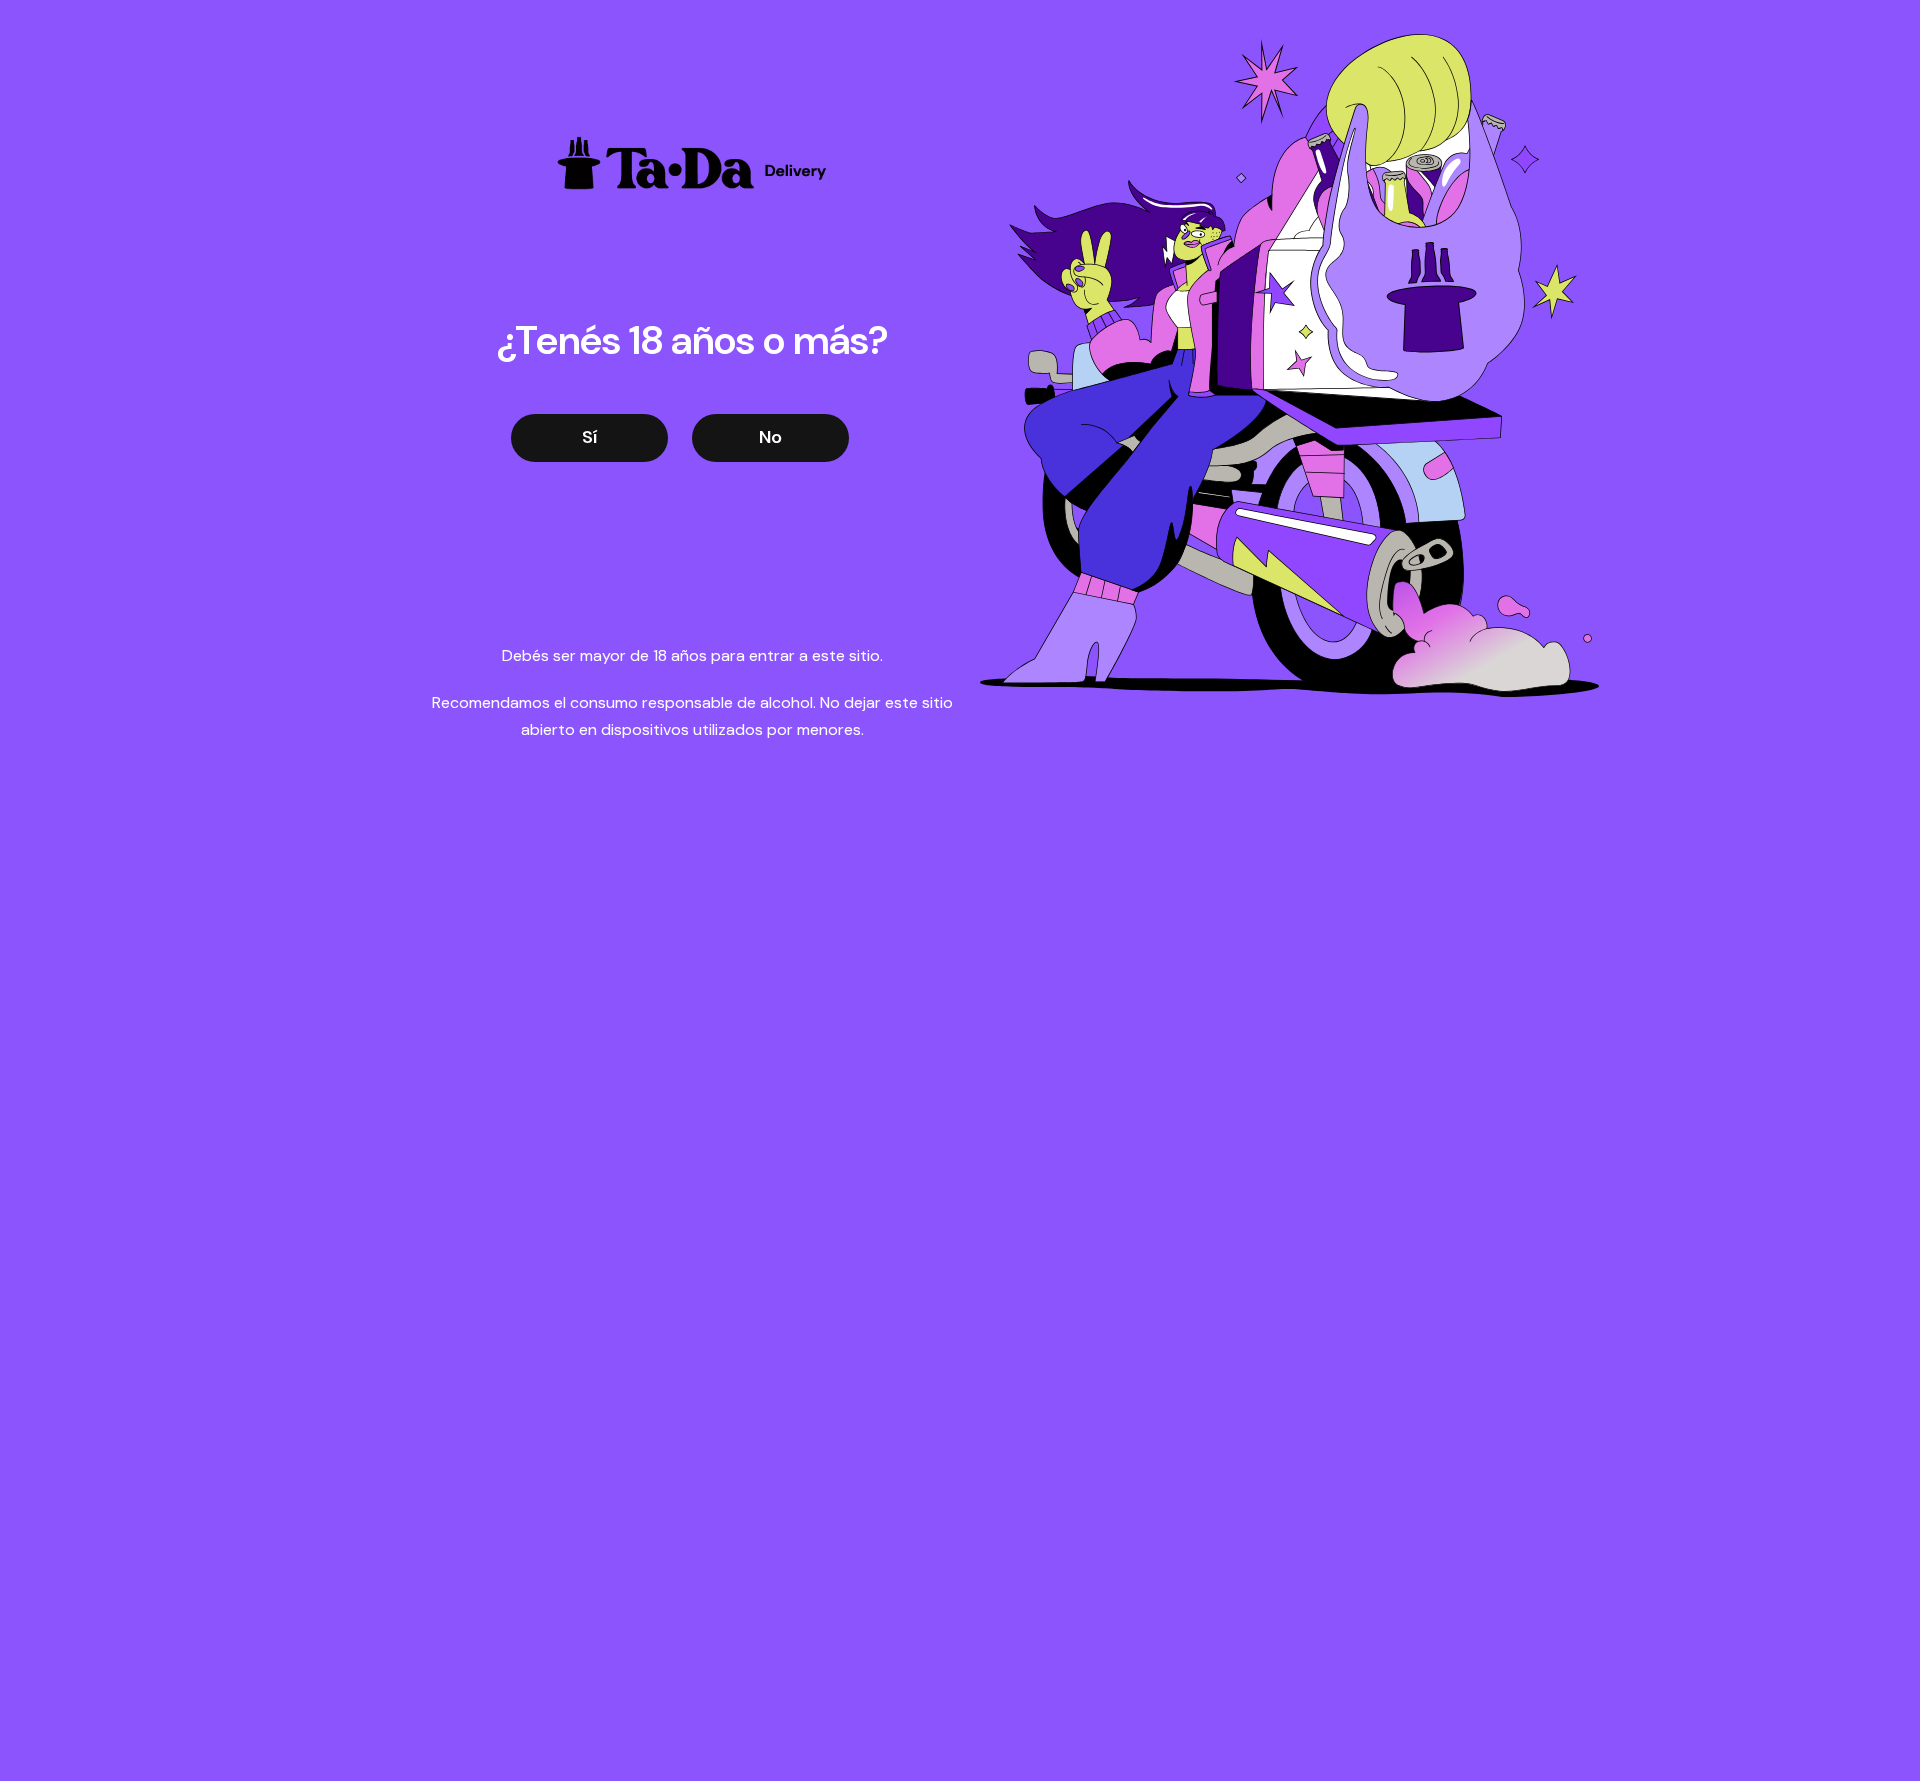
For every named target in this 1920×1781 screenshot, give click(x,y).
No (770, 437)
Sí (589, 437)
